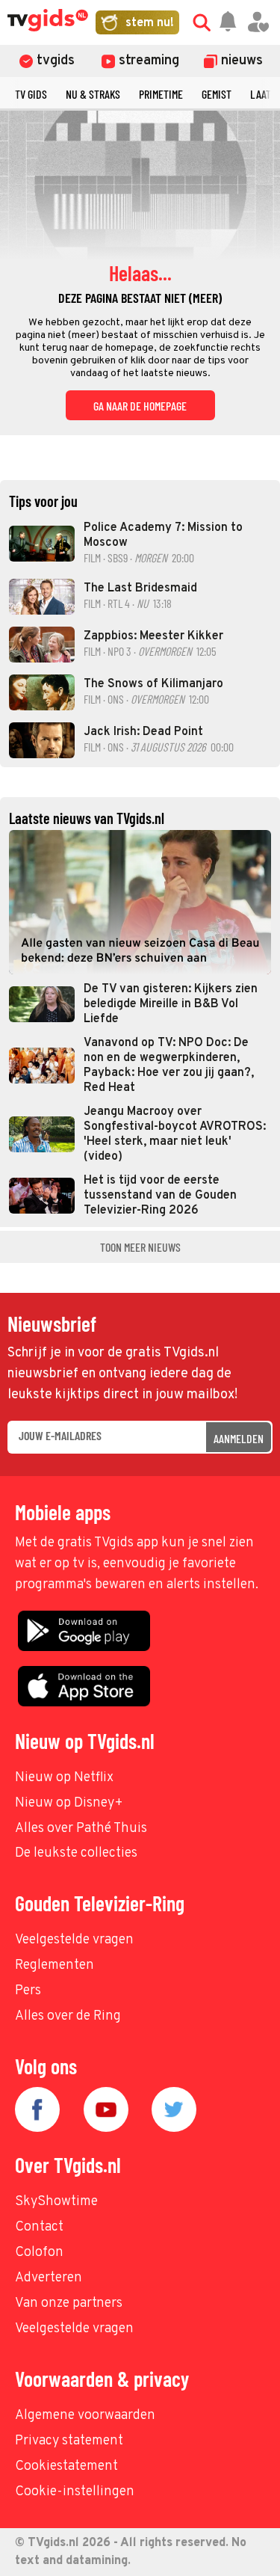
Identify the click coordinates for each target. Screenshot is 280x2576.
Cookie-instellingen (75, 2492)
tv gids (31, 94)
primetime (161, 94)
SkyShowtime (56, 2202)
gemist (217, 94)
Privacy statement (69, 2441)
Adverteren (49, 2278)
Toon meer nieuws (140, 1247)
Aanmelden (239, 1438)
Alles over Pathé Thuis (81, 1829)
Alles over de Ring (68, 2016)
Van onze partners (69, 2303)
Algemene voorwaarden (85, 2416)
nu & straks (93, 94)
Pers (28, 1991)
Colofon (39, 2253)
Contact (39, 2227)
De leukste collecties (76, 1853)
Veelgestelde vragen (74, 1940)
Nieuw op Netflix (64, 1778)
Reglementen (55, 1965)
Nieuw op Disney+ (69, 1803)
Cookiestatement (66, 2466)
